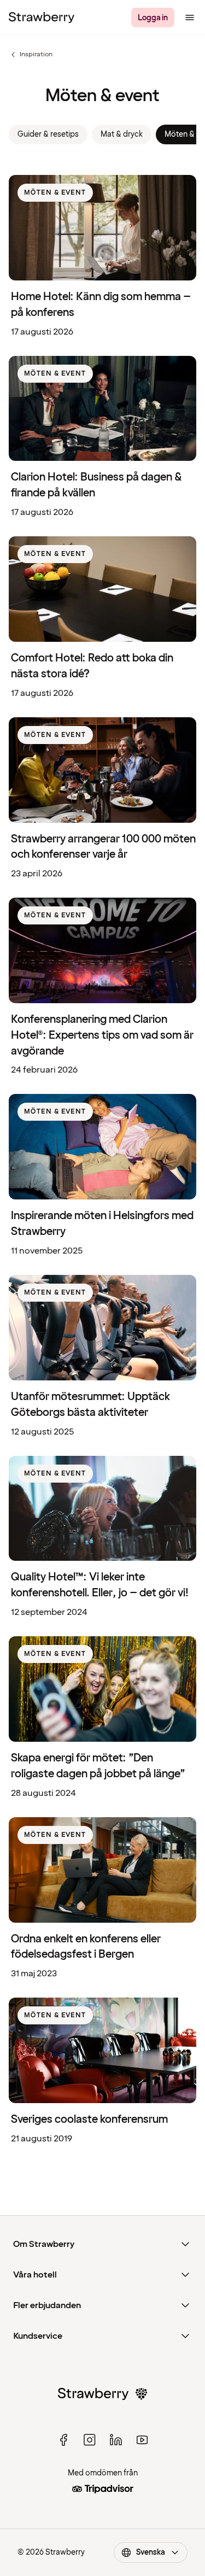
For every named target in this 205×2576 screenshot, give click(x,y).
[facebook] (63, 2440)
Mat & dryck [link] (122, 134)
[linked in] (116, 2440)
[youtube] (142, 2440)
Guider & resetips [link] (48, 134)
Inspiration (31, 55)
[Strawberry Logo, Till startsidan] (42, 17)
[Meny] (190, 17)
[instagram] (90, 2440)
